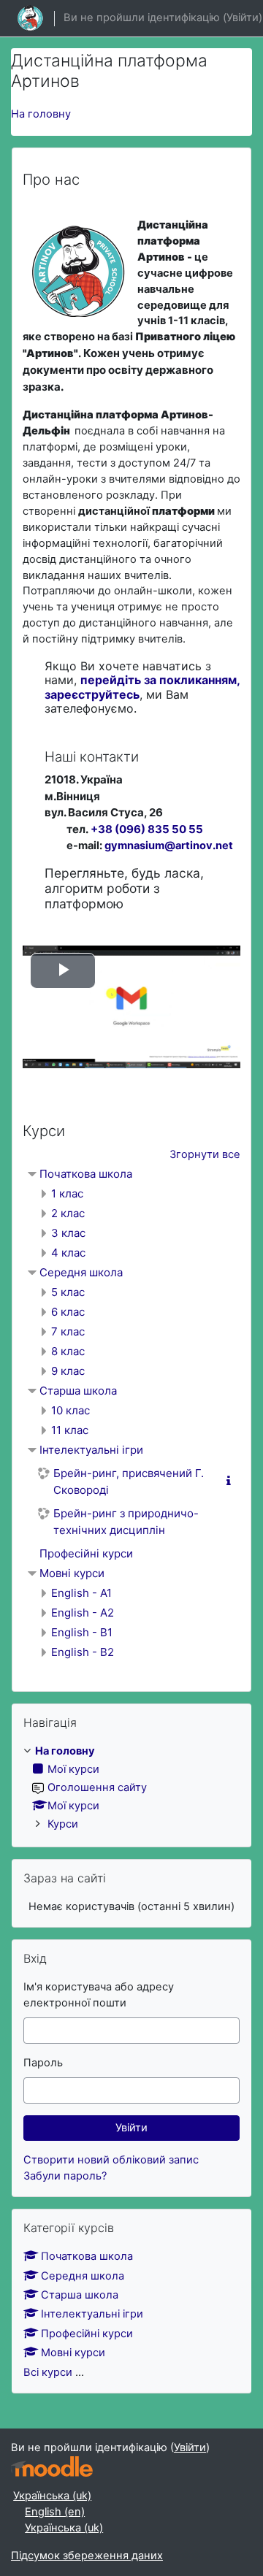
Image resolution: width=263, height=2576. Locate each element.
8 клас (68, 1351)
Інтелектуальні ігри (91, 1450)
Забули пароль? (65, 2176)
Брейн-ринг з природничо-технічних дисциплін (126, 1522)
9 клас (68, 1371)
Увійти (243, 18)
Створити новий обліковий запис (111, 2160)
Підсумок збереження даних (87, 2556)
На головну (41, 114)
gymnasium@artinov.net (169, 846)
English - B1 (82, 1632)
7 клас (68, 1331)
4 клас (68, 1253)
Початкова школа (86, 1174)
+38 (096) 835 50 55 (147, 829)
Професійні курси (86, 1553)
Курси (63, 1824)
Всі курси (48, 2372)
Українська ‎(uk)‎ (52, 2496)
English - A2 (83, 1613)
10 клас (70, 1410)
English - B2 (83, 1652)
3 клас (68, 1233)
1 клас (67, 1193)
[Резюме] (232, 1481)
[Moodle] (52, 2467)
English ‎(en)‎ (55, 2512)
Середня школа (81, 1272)
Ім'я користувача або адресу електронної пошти (99, 1995)
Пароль (43, 2063)
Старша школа (78, 1391)
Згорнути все (205, 1154)
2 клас (68, 1213)
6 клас (68, 1312)
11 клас (70, 1430)
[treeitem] (131, 1788)
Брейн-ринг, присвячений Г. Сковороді (129, 1481)
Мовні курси (72, 1573)
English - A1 (81, 1593)
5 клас (68, 1292)
